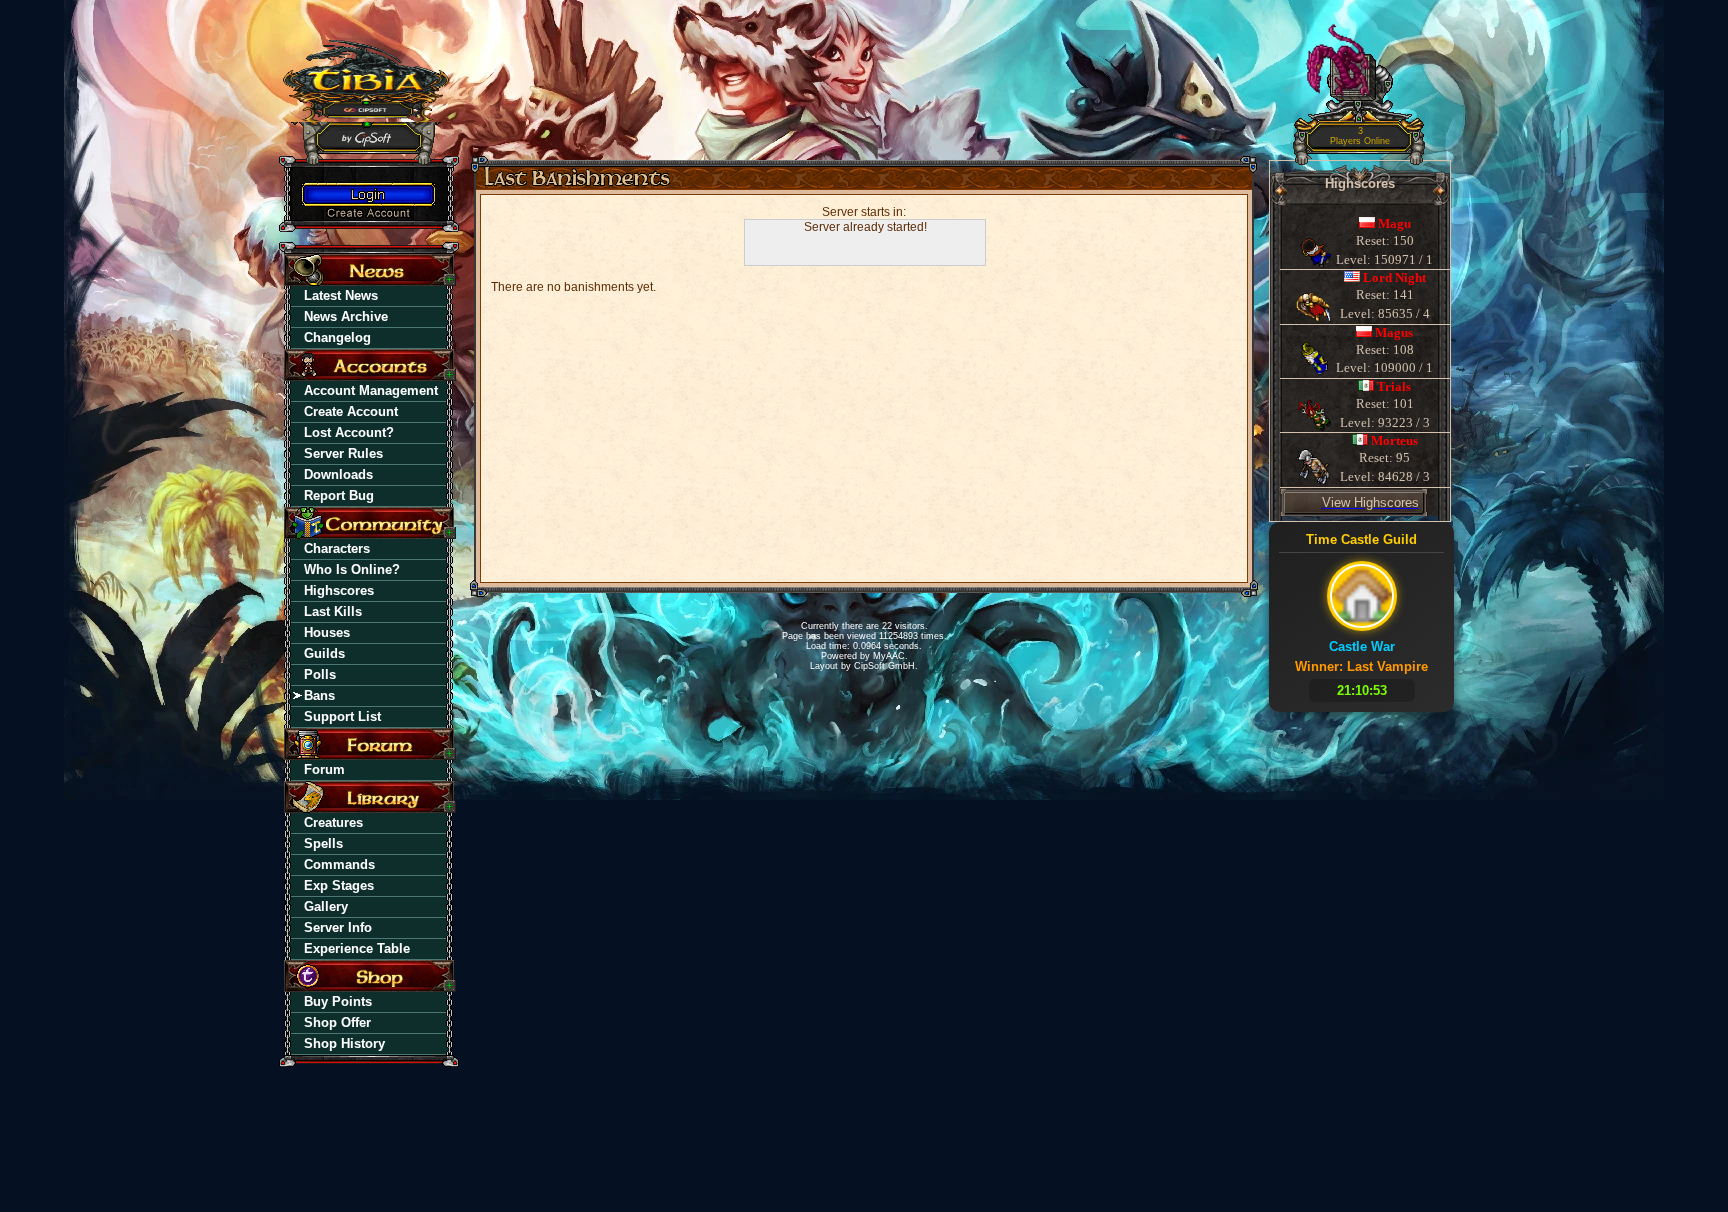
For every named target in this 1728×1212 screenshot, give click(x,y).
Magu (1394, 223)
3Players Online (1360, 136)
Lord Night (1394, 277)
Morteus (1394, 440)
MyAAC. (890, 656)
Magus (1394, 332)
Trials (1394, 386)
